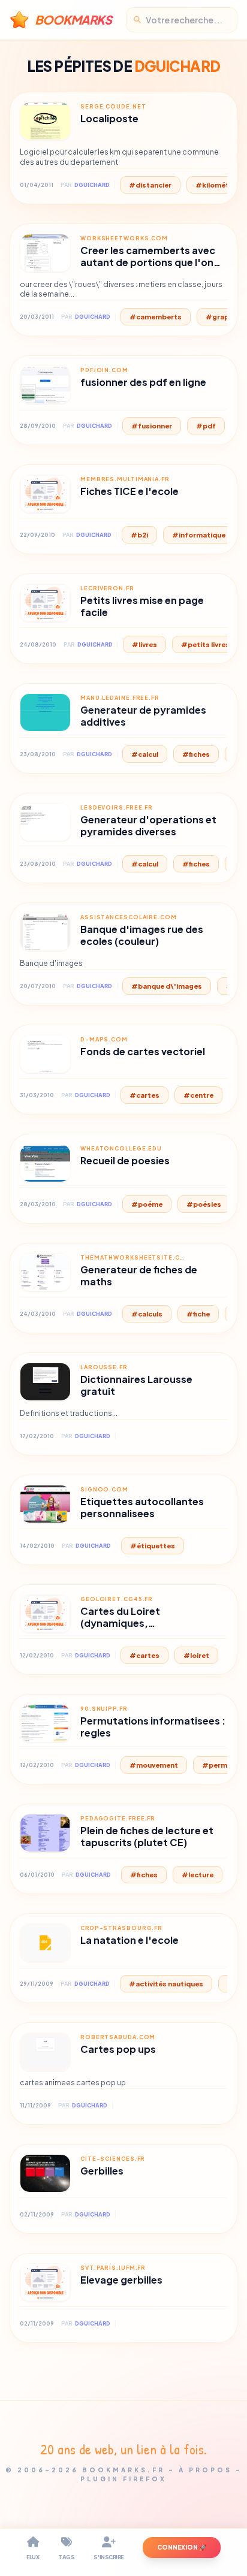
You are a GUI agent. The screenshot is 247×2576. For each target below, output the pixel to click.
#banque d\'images (167, 986)
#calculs (147, 1314)
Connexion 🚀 (182, 2547)
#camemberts (156, 317)
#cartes (144, 1095)
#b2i (139, 535)
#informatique (199, 535)
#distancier (150, 185)
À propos (205, 2470)
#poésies (204, 1204)
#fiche (198, 1314)
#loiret (196, 1655)
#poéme (147, 1204)
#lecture (198, 1875)
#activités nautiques (166, 1984)
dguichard (92, 185)
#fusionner (152, 426)
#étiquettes (153, 1546)
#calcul (145, 754)
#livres (144, 644)
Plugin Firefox (123, 2479)
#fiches (196, 754)
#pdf (206, 426)
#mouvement (154, 1765)
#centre (198, 1095)
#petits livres (205, 644)
